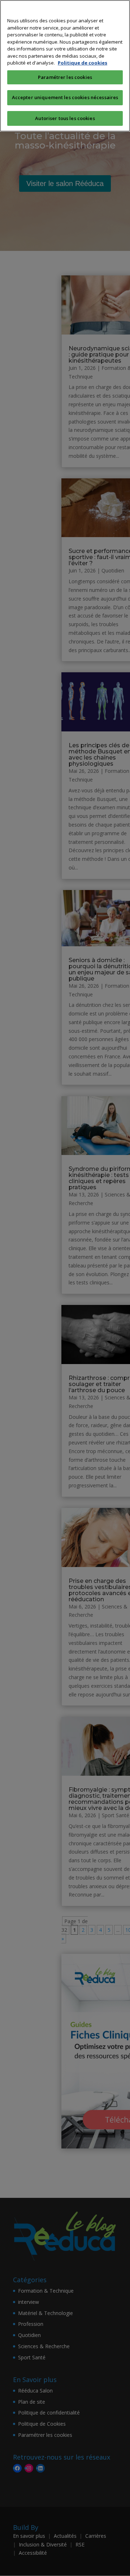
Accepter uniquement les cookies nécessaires (65, 97)
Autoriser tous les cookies (65, 118)
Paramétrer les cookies (65, 77)
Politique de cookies (83, 63)
